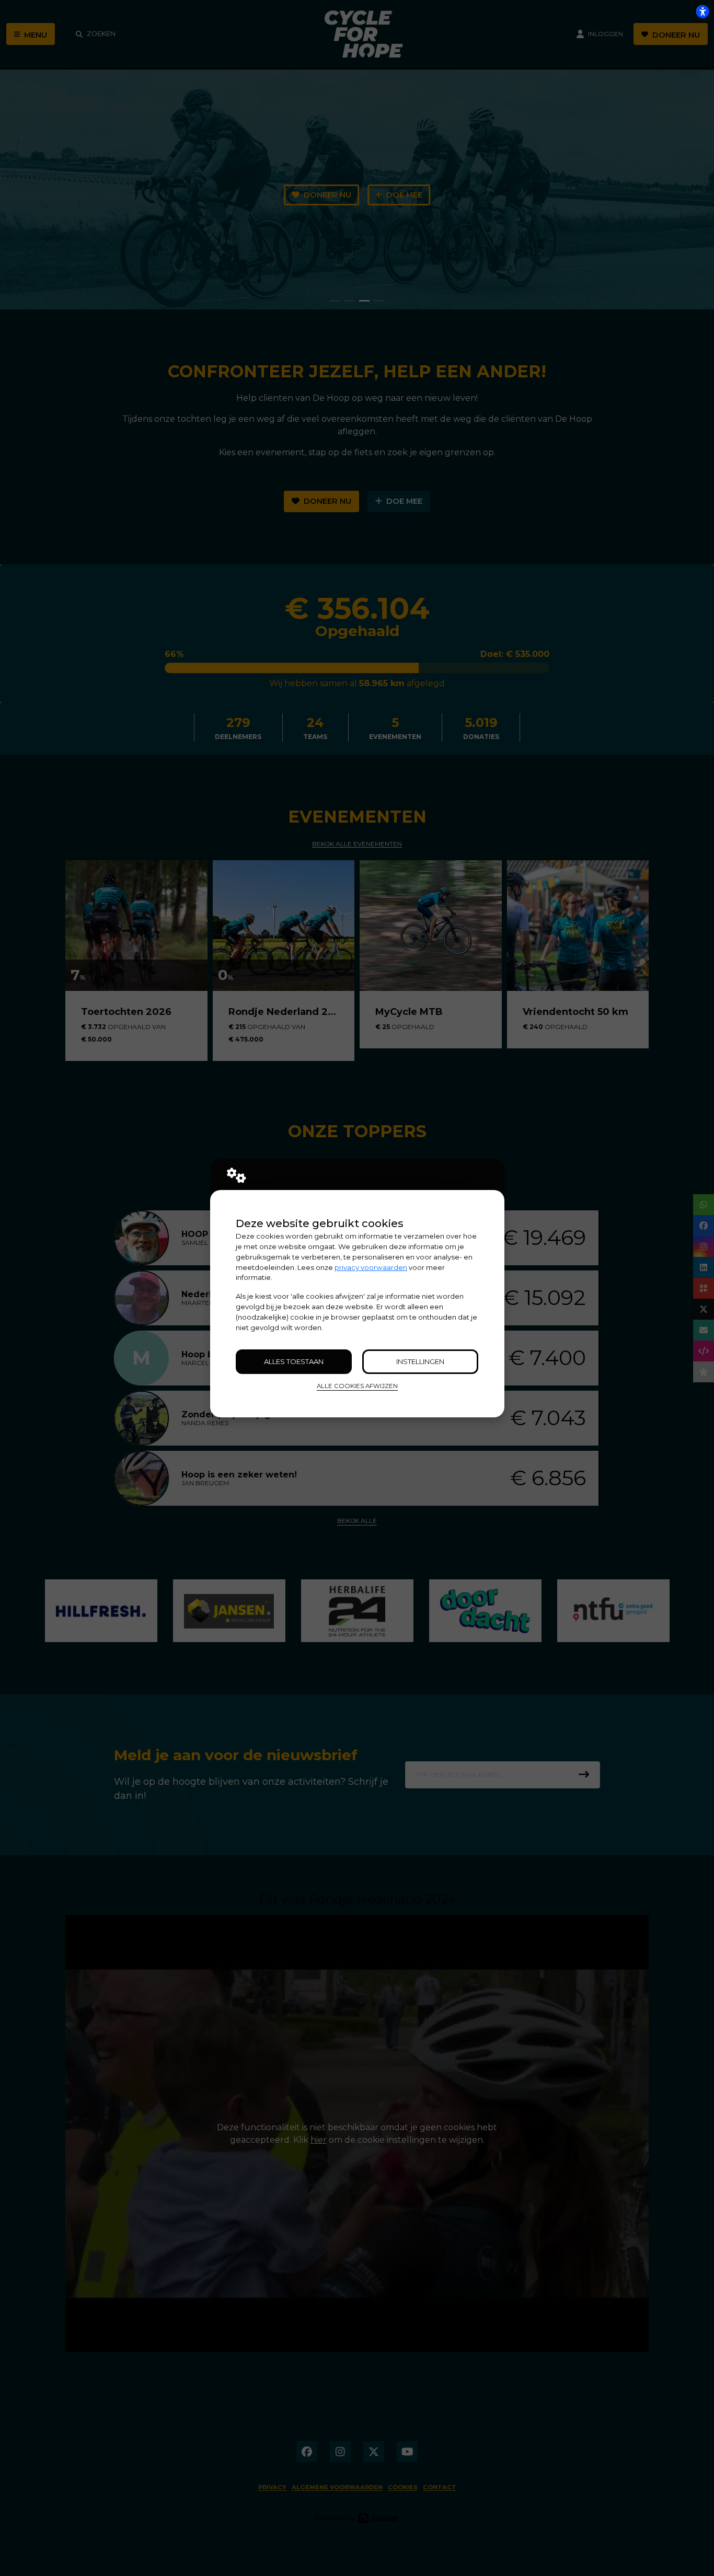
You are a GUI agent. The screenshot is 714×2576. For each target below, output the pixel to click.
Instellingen (420, 1361)
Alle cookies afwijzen (357, 1386)
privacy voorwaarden (371, 1267)
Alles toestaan (294, 1361)
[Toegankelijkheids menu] (703, 11)
